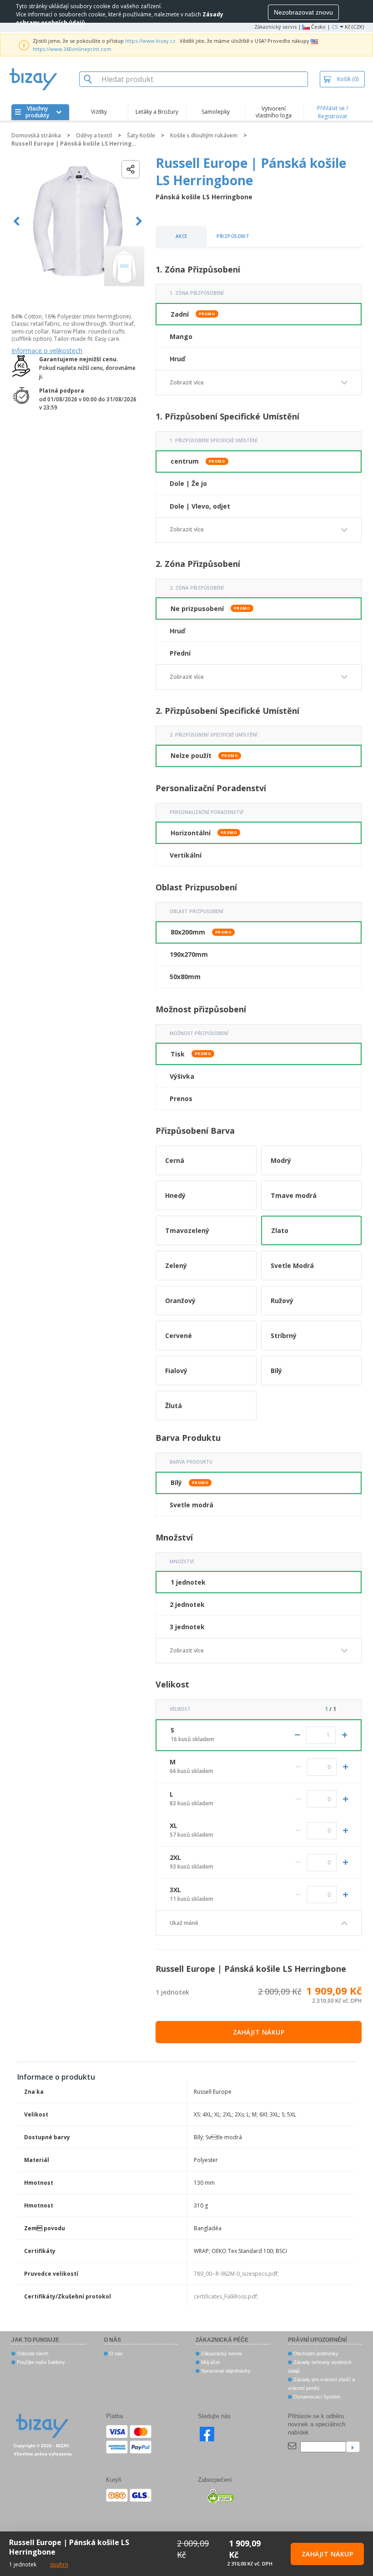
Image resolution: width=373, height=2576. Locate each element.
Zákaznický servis (275, 27)
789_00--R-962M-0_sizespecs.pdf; (236, 2274)
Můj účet (210, 2362)
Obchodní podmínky (315, 2354)
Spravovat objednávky (225, 2371)
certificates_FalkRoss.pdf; (226, 2296)
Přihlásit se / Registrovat (333, 112)
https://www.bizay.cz (150, 41)
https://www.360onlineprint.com (72, 49)
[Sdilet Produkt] (131, 169)
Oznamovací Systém (316, 2397)
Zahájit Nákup (259, 2032)
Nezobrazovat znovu (303, 12)
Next (139, 221)
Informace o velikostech (47, 351)
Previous (17, 221)
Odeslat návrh (32, 2354)
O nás (115, 2354)
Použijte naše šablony (40, 2362)
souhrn (59, 2564)
